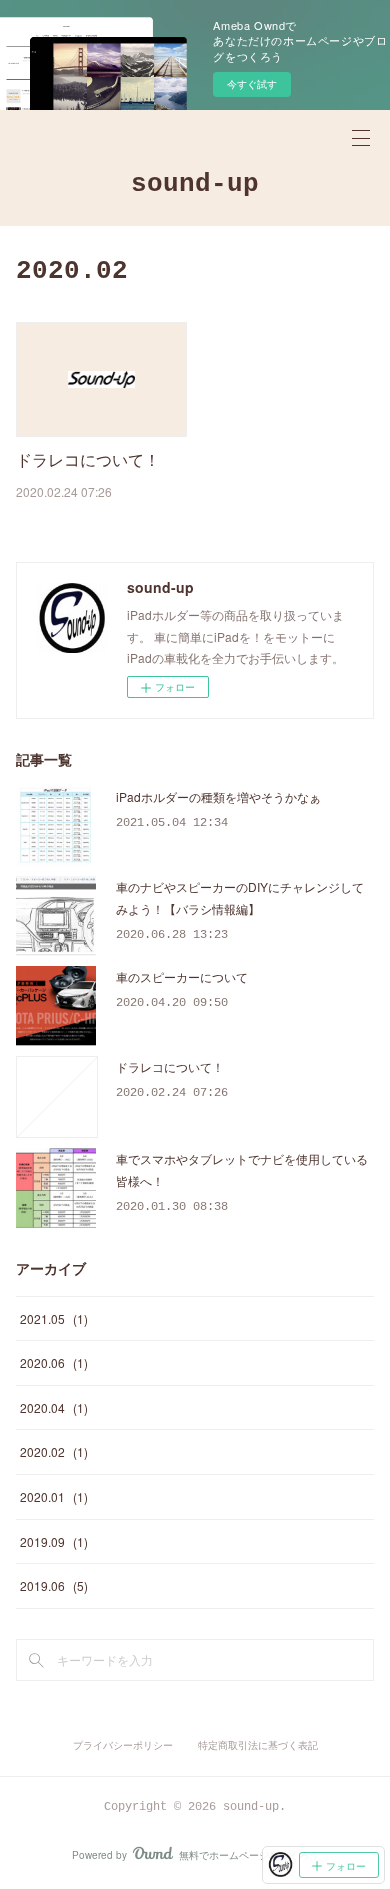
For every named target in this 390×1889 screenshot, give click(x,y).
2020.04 (54, 1407)
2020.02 (54, 1451)
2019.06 (54, 1585)
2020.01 (54, 1496)
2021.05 (54, 1318)
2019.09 (54, 1541)
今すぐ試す (252, 84)
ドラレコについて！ (88, 459)
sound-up (195, 184)
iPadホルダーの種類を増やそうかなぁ (218, 796)
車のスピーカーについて (182, 976)
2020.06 (54, 1362)
